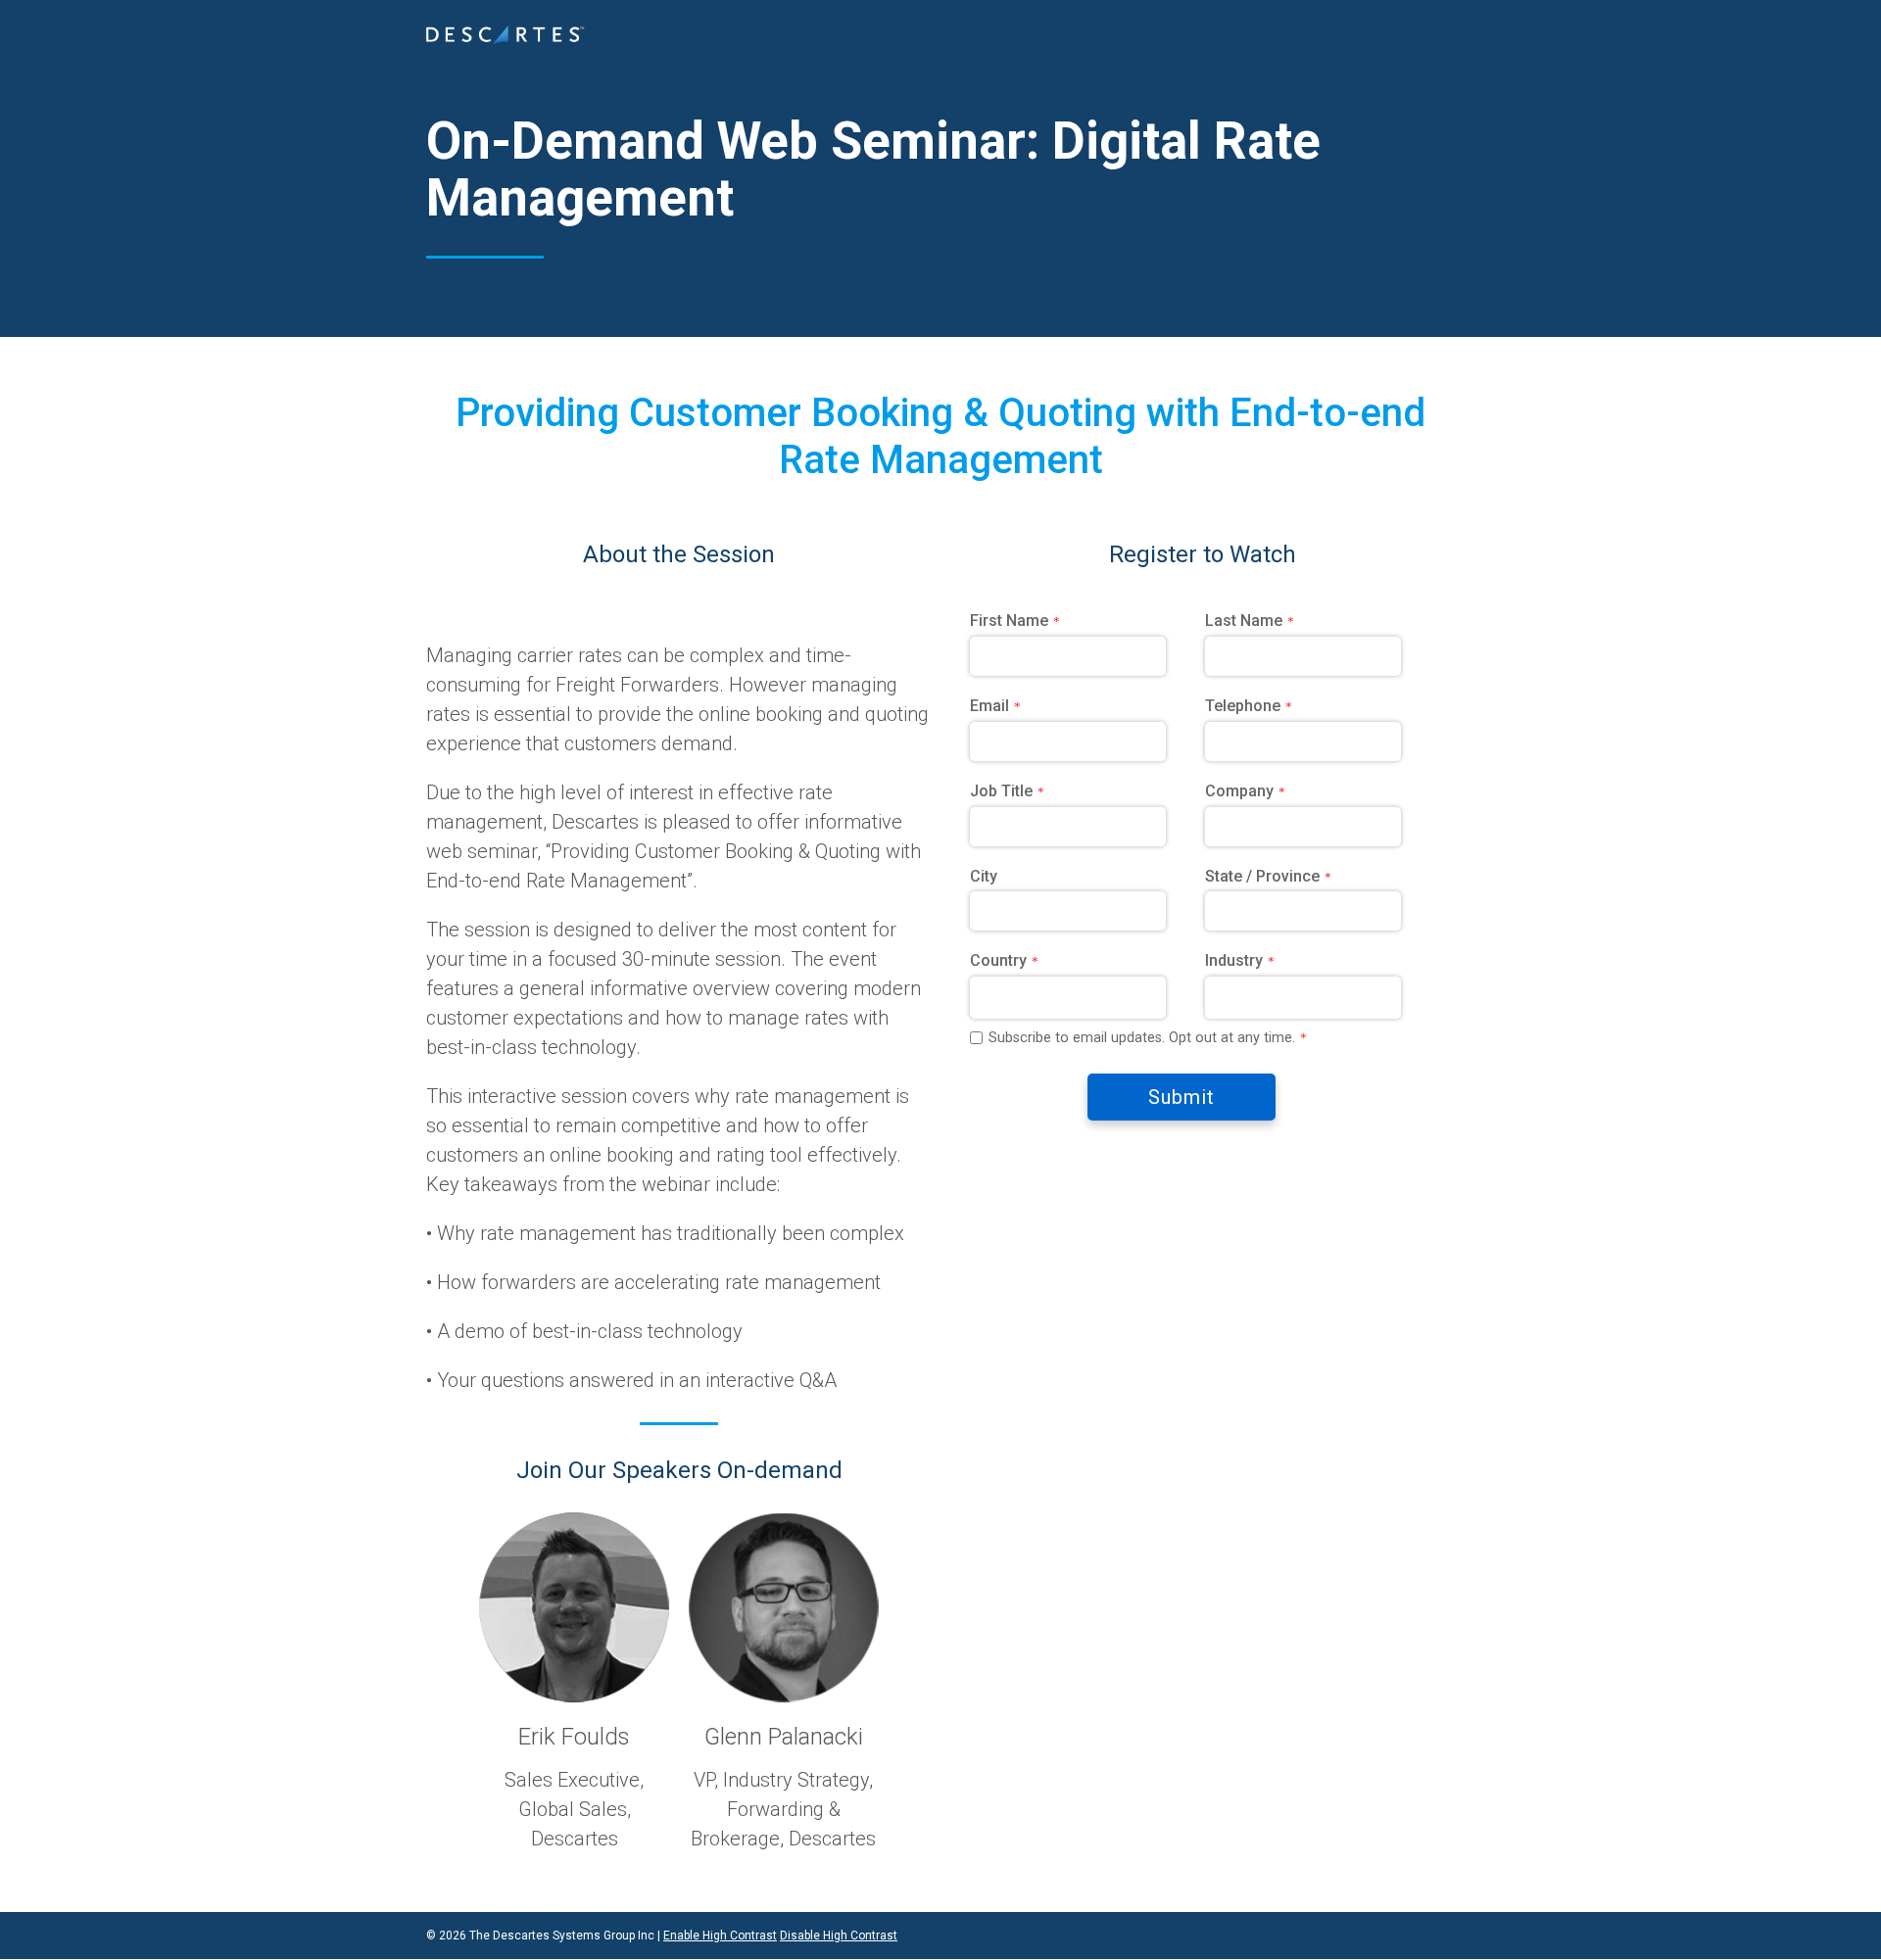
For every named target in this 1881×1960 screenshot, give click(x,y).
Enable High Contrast (720, 1936)
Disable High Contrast (839, 1936)
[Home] (505, 36)
